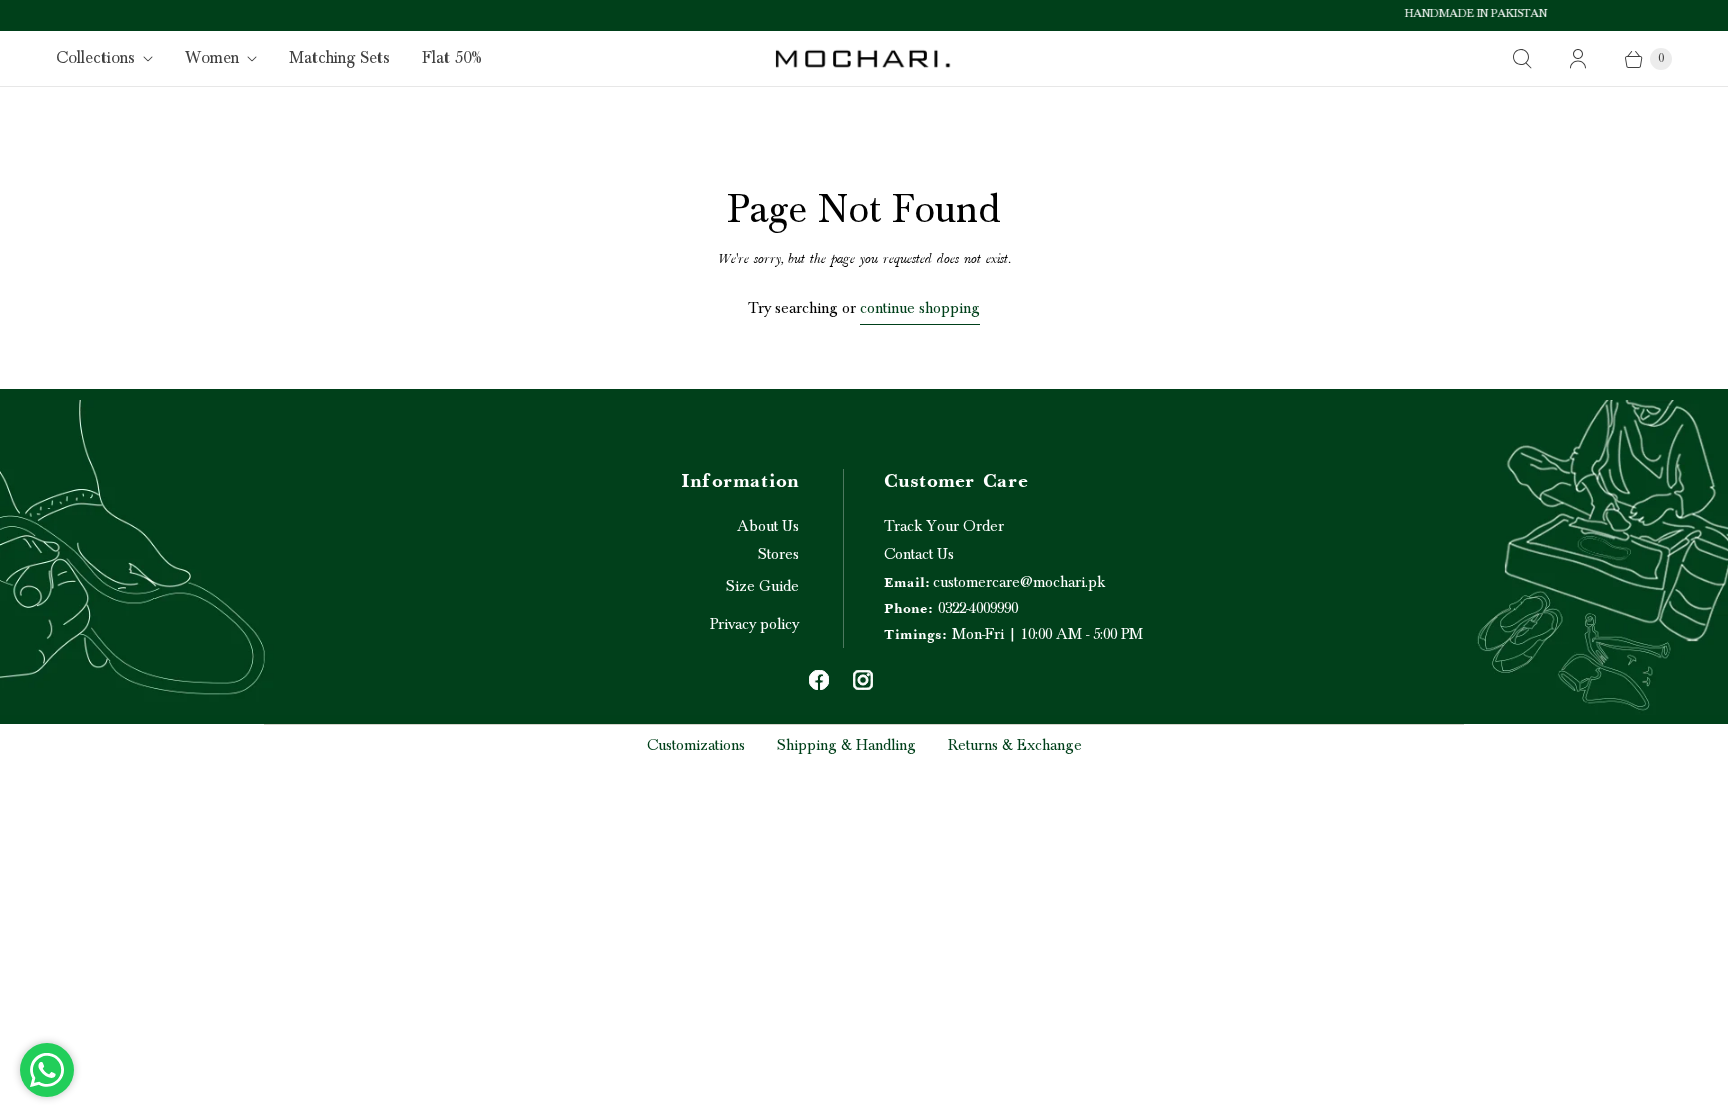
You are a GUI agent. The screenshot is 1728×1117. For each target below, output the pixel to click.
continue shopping (920, 308)
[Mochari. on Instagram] (863, 680)
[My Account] (1578, 59)
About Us (768, 526)
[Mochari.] (864, 58)
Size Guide (762, 586)
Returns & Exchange (1015, 745)
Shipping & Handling (846, 745)
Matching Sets (339, 58)
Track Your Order (944, 526)
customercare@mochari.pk (994, 582)
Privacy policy (754, 624)
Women (212, 58)
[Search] (1522, 59)
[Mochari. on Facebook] (819, 680)
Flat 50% (452, 58)
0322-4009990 (951, 608)
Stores (778, 554)
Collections (95, 58)
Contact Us (919, 554)
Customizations (696, 745)
